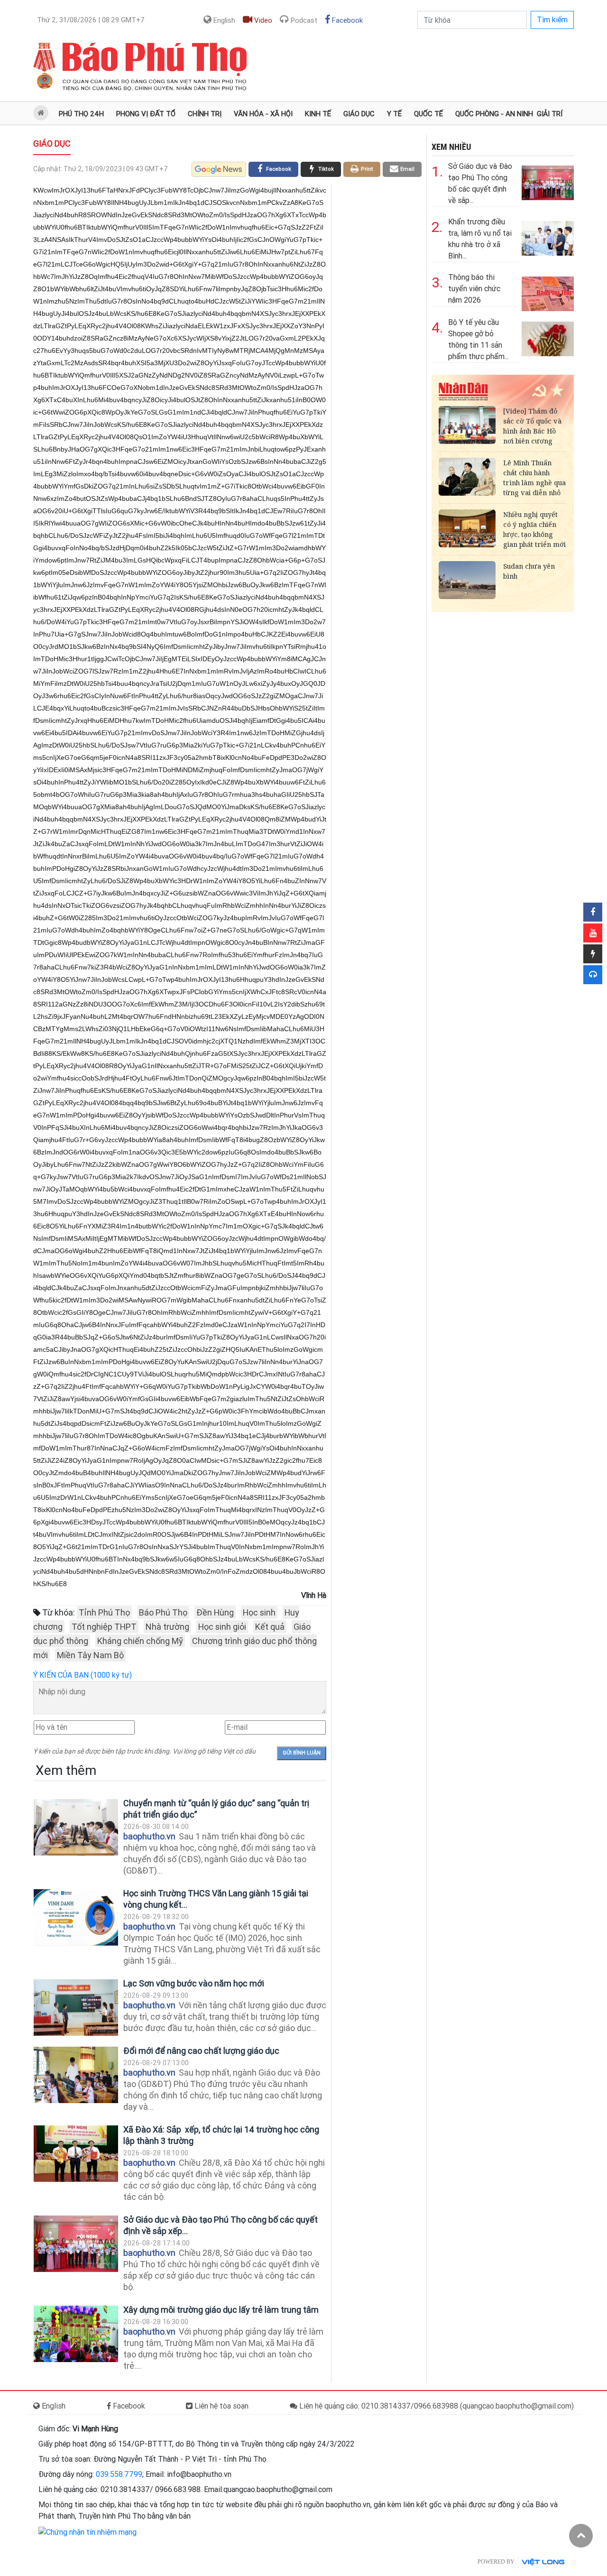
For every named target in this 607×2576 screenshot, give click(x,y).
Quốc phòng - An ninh (494, 114)
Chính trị (205, 114)
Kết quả (270, 1627)
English (223, 20)
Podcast (303, 20)
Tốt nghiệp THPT (104, 1627)
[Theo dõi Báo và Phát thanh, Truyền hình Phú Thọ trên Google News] (219, 169)
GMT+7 (91, 20)
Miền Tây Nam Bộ (90, 1655)
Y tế (394, 114)
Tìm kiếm (552, 20)
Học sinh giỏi (222, 1627)
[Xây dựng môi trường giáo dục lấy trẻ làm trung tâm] (76, 2334)
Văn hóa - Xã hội (263, 114)
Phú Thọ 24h (81, 114)
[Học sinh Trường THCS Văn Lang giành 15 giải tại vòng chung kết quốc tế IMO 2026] (76, 1917)
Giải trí (550, 114)
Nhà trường (167, 1627)
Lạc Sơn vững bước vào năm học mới (194, 1983)
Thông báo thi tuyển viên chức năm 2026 (474, 289)
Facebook (346, 20)
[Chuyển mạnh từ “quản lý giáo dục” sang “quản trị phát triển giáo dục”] (76, 1827)
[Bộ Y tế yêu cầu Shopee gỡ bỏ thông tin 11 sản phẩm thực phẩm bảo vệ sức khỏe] (548, 337)
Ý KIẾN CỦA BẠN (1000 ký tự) (83, 1675)
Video (262, 20)
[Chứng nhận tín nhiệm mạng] (87, 2532)
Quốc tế (428, 114)
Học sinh (259, 1612)
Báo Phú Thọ (163, 1612)
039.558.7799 (119, 2474)
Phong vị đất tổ (146, 114)
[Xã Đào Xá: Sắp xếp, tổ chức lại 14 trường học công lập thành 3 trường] (76, 2154)
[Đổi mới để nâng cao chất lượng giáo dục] (76, 2075)
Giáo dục (359, 114)
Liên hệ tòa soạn (221, 2406)
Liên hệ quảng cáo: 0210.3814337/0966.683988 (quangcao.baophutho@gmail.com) (436, 2406)
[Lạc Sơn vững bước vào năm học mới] (76, 2008)
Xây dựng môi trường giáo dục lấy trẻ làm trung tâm (221, 2310)
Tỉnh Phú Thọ (104, 1612)
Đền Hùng (215, 1612)
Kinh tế (318, 114)
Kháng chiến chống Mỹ (140, 1641)
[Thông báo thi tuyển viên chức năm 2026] (548, 292)
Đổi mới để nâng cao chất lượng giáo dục (201, 2051)
